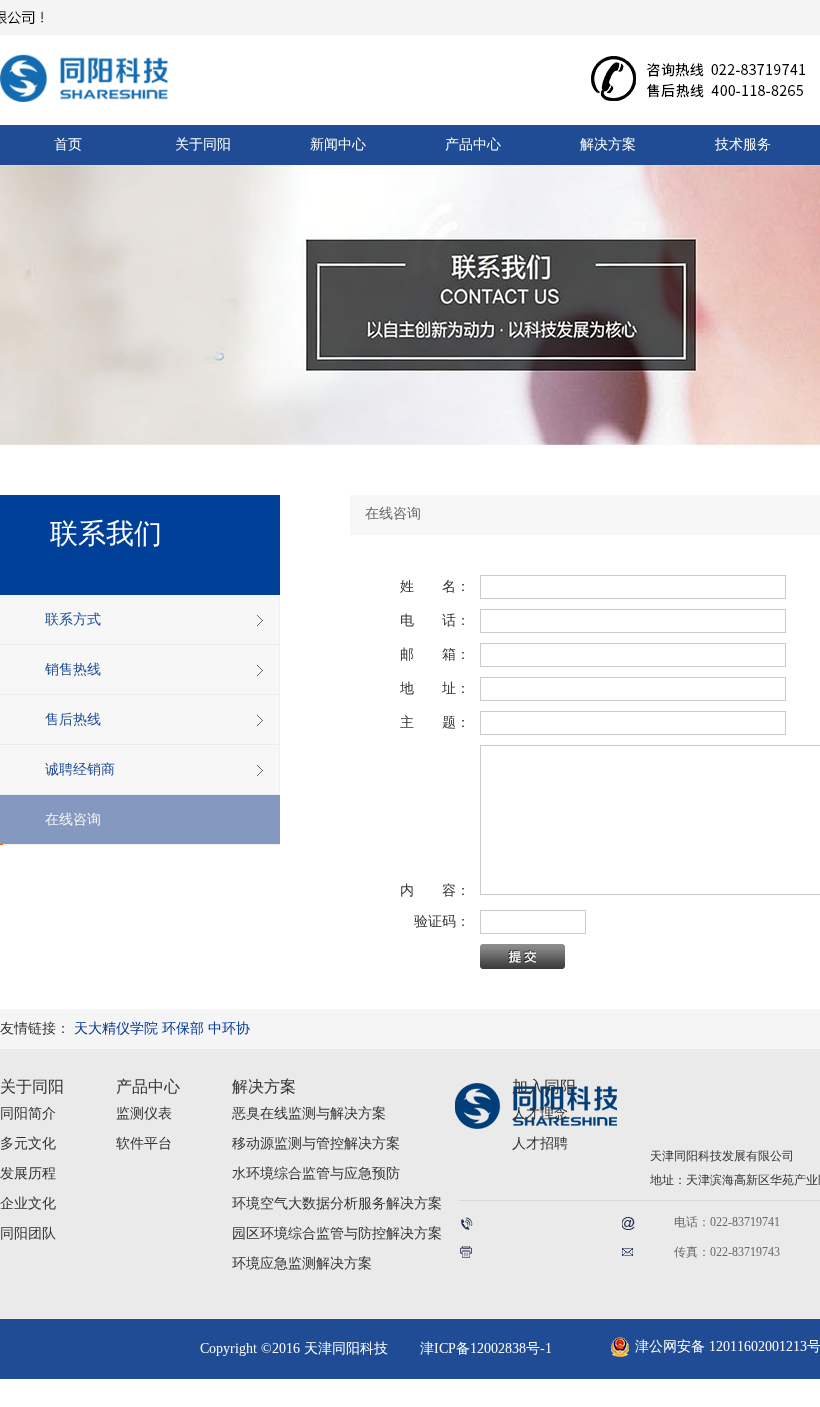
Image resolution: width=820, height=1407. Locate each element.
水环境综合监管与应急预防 (316, 1173)
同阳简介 (28, 1113)
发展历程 (28, 1173)
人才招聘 (540, 1143)
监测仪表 (144, 1113)
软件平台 (144, 1143)
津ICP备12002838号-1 (486, 1348)
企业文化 (28, 1203)
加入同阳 (544, 1086)
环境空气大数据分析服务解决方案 (337, 1203)
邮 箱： (435, 654)
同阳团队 (28, 1233)
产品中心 (148, 1086)
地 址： (435, 688)
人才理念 (540, 1113)
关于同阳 (32, 1086)
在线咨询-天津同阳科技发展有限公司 (105, 72)
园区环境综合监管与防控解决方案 (337, 1233)
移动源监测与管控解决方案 (316, 1143)
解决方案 (264, 1086)
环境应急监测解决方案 (302, 1263)
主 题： (435, 722)
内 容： (435, 890)
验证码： (435, 921)
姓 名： (435, 586)
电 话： (435, 620)
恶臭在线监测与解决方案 (309, 1113)
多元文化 (28, 1143)
